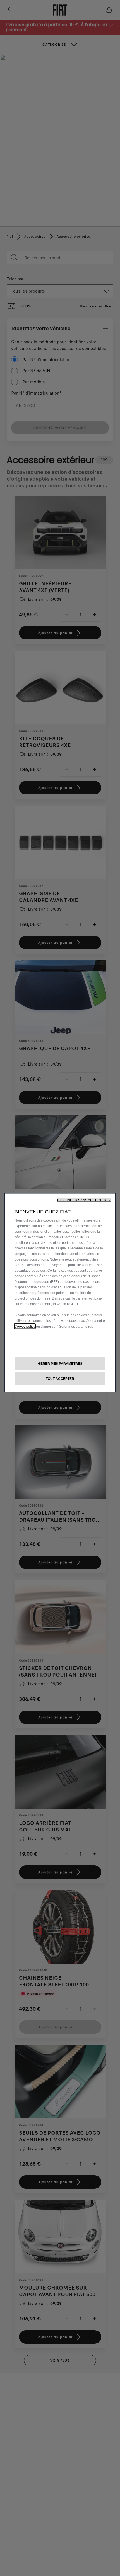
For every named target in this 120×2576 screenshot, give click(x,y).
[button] (84, 1200)
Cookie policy (25, 1326)
